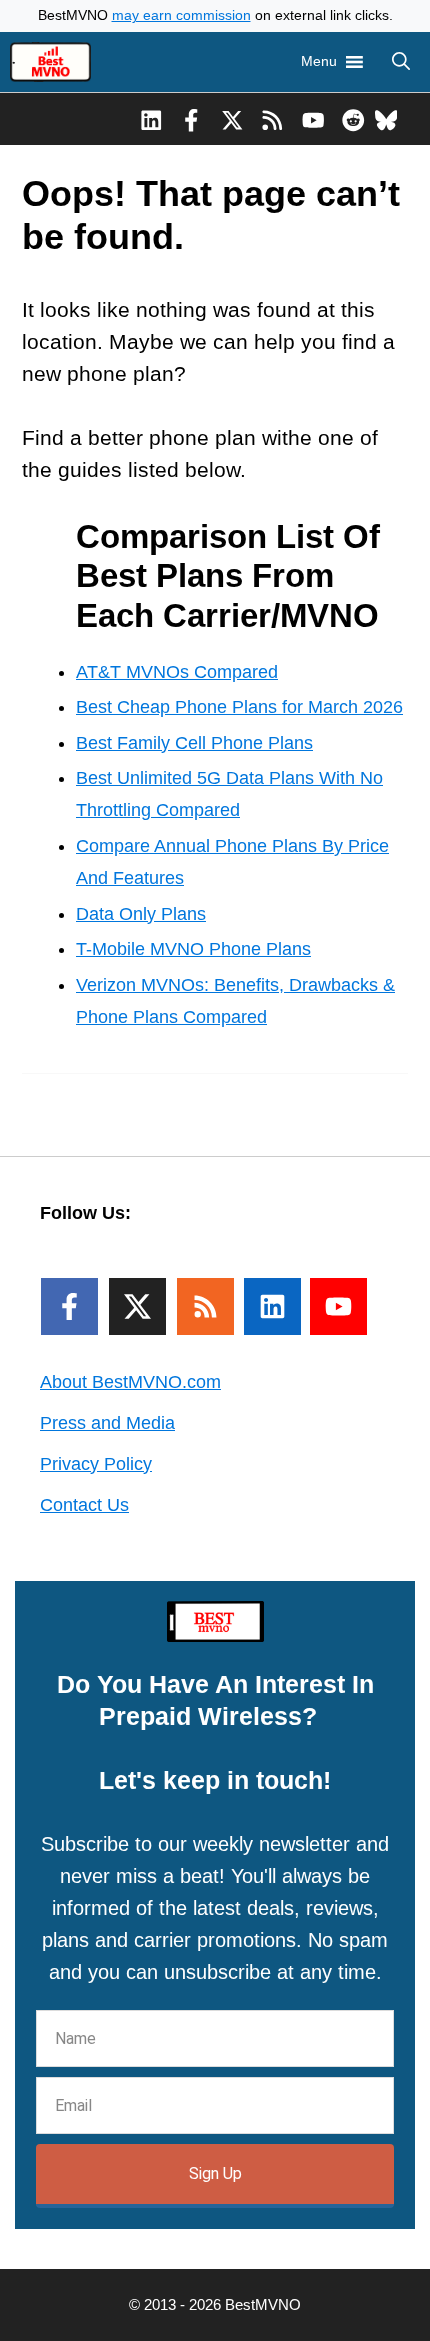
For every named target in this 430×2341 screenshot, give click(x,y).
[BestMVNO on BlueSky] (386, 119)
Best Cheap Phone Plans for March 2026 (239, 707)
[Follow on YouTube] (338, 1306)
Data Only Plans (141, 914)
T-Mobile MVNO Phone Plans (193, 949)
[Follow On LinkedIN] (272, 1306)
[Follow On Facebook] (69, 1306)
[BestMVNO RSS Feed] (272, 119)
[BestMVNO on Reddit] (353, 119)
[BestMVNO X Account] (232, 119)
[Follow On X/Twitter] (137, 1306)
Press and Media (107, 1423)
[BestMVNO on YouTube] (313, 119)
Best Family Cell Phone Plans (194, 743)
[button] (401, 62)
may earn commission (181, 15)
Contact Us (84, 1505)
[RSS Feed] (205, 1306)
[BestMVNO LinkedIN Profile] (151, 119)
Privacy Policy (96, 1464)
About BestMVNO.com (130, 1382)
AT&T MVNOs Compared (177, 672)
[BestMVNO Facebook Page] (191, 119)
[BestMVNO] (50, 62)
